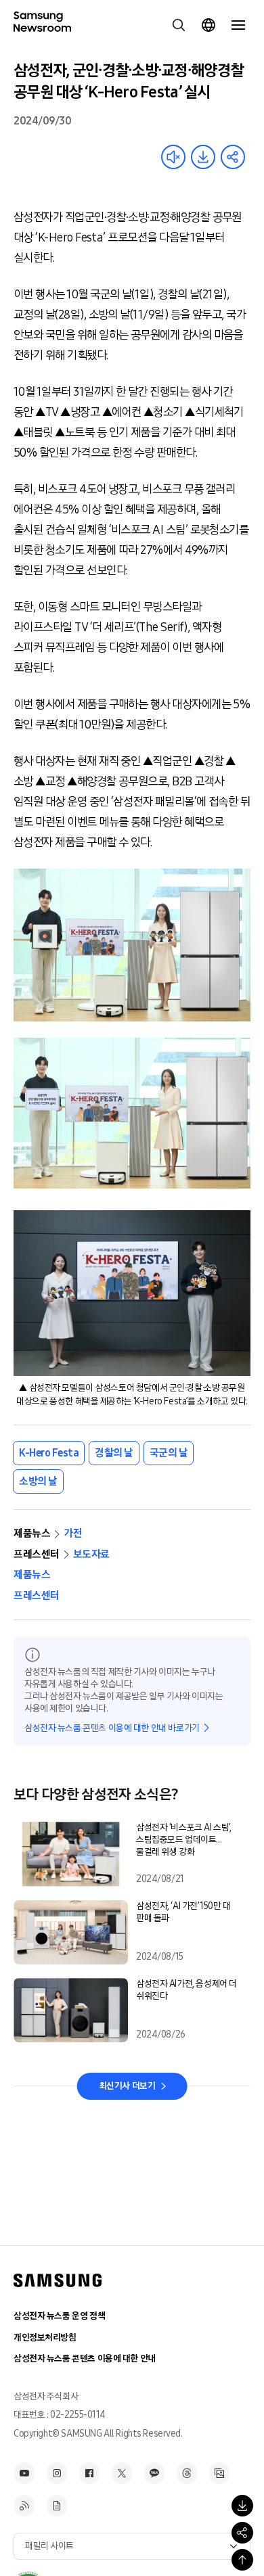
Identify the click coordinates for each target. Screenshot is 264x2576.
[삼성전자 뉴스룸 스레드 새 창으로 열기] (187, 2473)
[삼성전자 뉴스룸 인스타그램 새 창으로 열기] (57, 2473)
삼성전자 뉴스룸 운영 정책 (59, 2316)
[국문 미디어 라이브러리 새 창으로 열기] (219, 2473)
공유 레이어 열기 (233, 157)
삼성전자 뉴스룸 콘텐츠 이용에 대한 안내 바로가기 (112, 1728)
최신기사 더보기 (127, 2086)
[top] (242, 2560)
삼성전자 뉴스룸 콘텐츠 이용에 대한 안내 (85, 2359)
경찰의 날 (114, 1453)
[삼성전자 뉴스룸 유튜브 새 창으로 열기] (24, 2473)
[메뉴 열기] (238, 25)
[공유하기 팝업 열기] (242, 2533)
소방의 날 (38, 1481)
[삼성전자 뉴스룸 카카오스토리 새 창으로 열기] (154, 2473)
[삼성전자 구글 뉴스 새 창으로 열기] (57, 2506)
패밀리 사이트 (49, 2546)
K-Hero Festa (49, 1453)
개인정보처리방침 (45, 2338)
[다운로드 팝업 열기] (242, 2506)
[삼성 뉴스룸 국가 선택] (208, 25)
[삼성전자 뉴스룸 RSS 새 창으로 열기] (24, 2506)
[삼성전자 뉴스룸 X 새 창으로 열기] (122, 2473)
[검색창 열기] (179, 25)
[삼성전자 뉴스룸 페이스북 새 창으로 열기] (89, 2473)
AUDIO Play (173, 157)
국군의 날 (169, 1453)
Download (203, 157)
